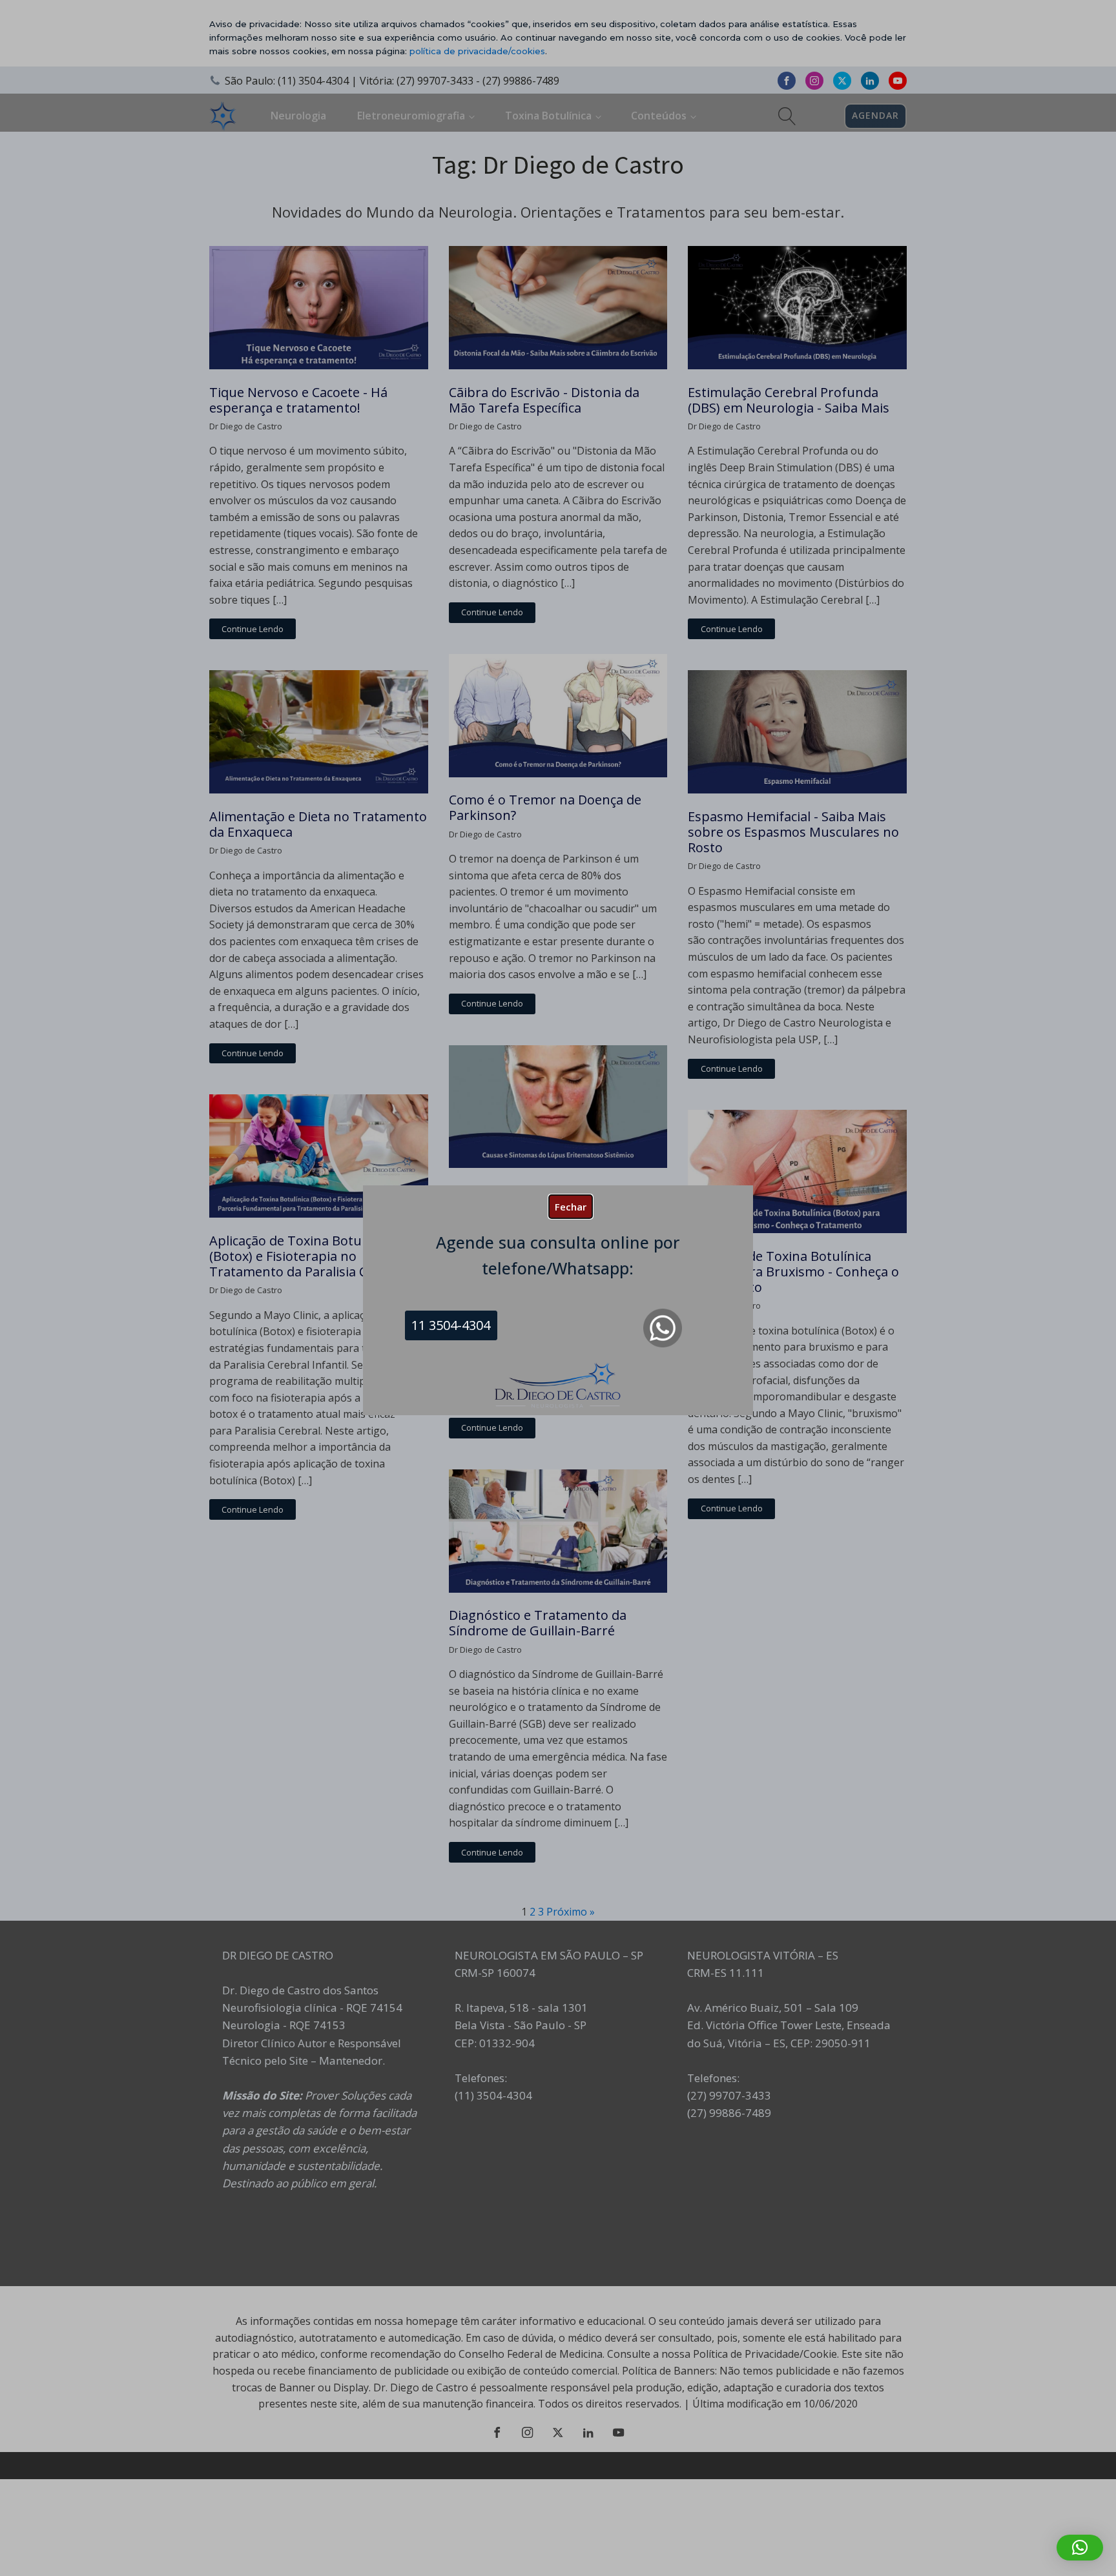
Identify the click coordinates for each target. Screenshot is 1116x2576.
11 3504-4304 (451, 1325)
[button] (1080, 2548)
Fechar (571, 1207)
